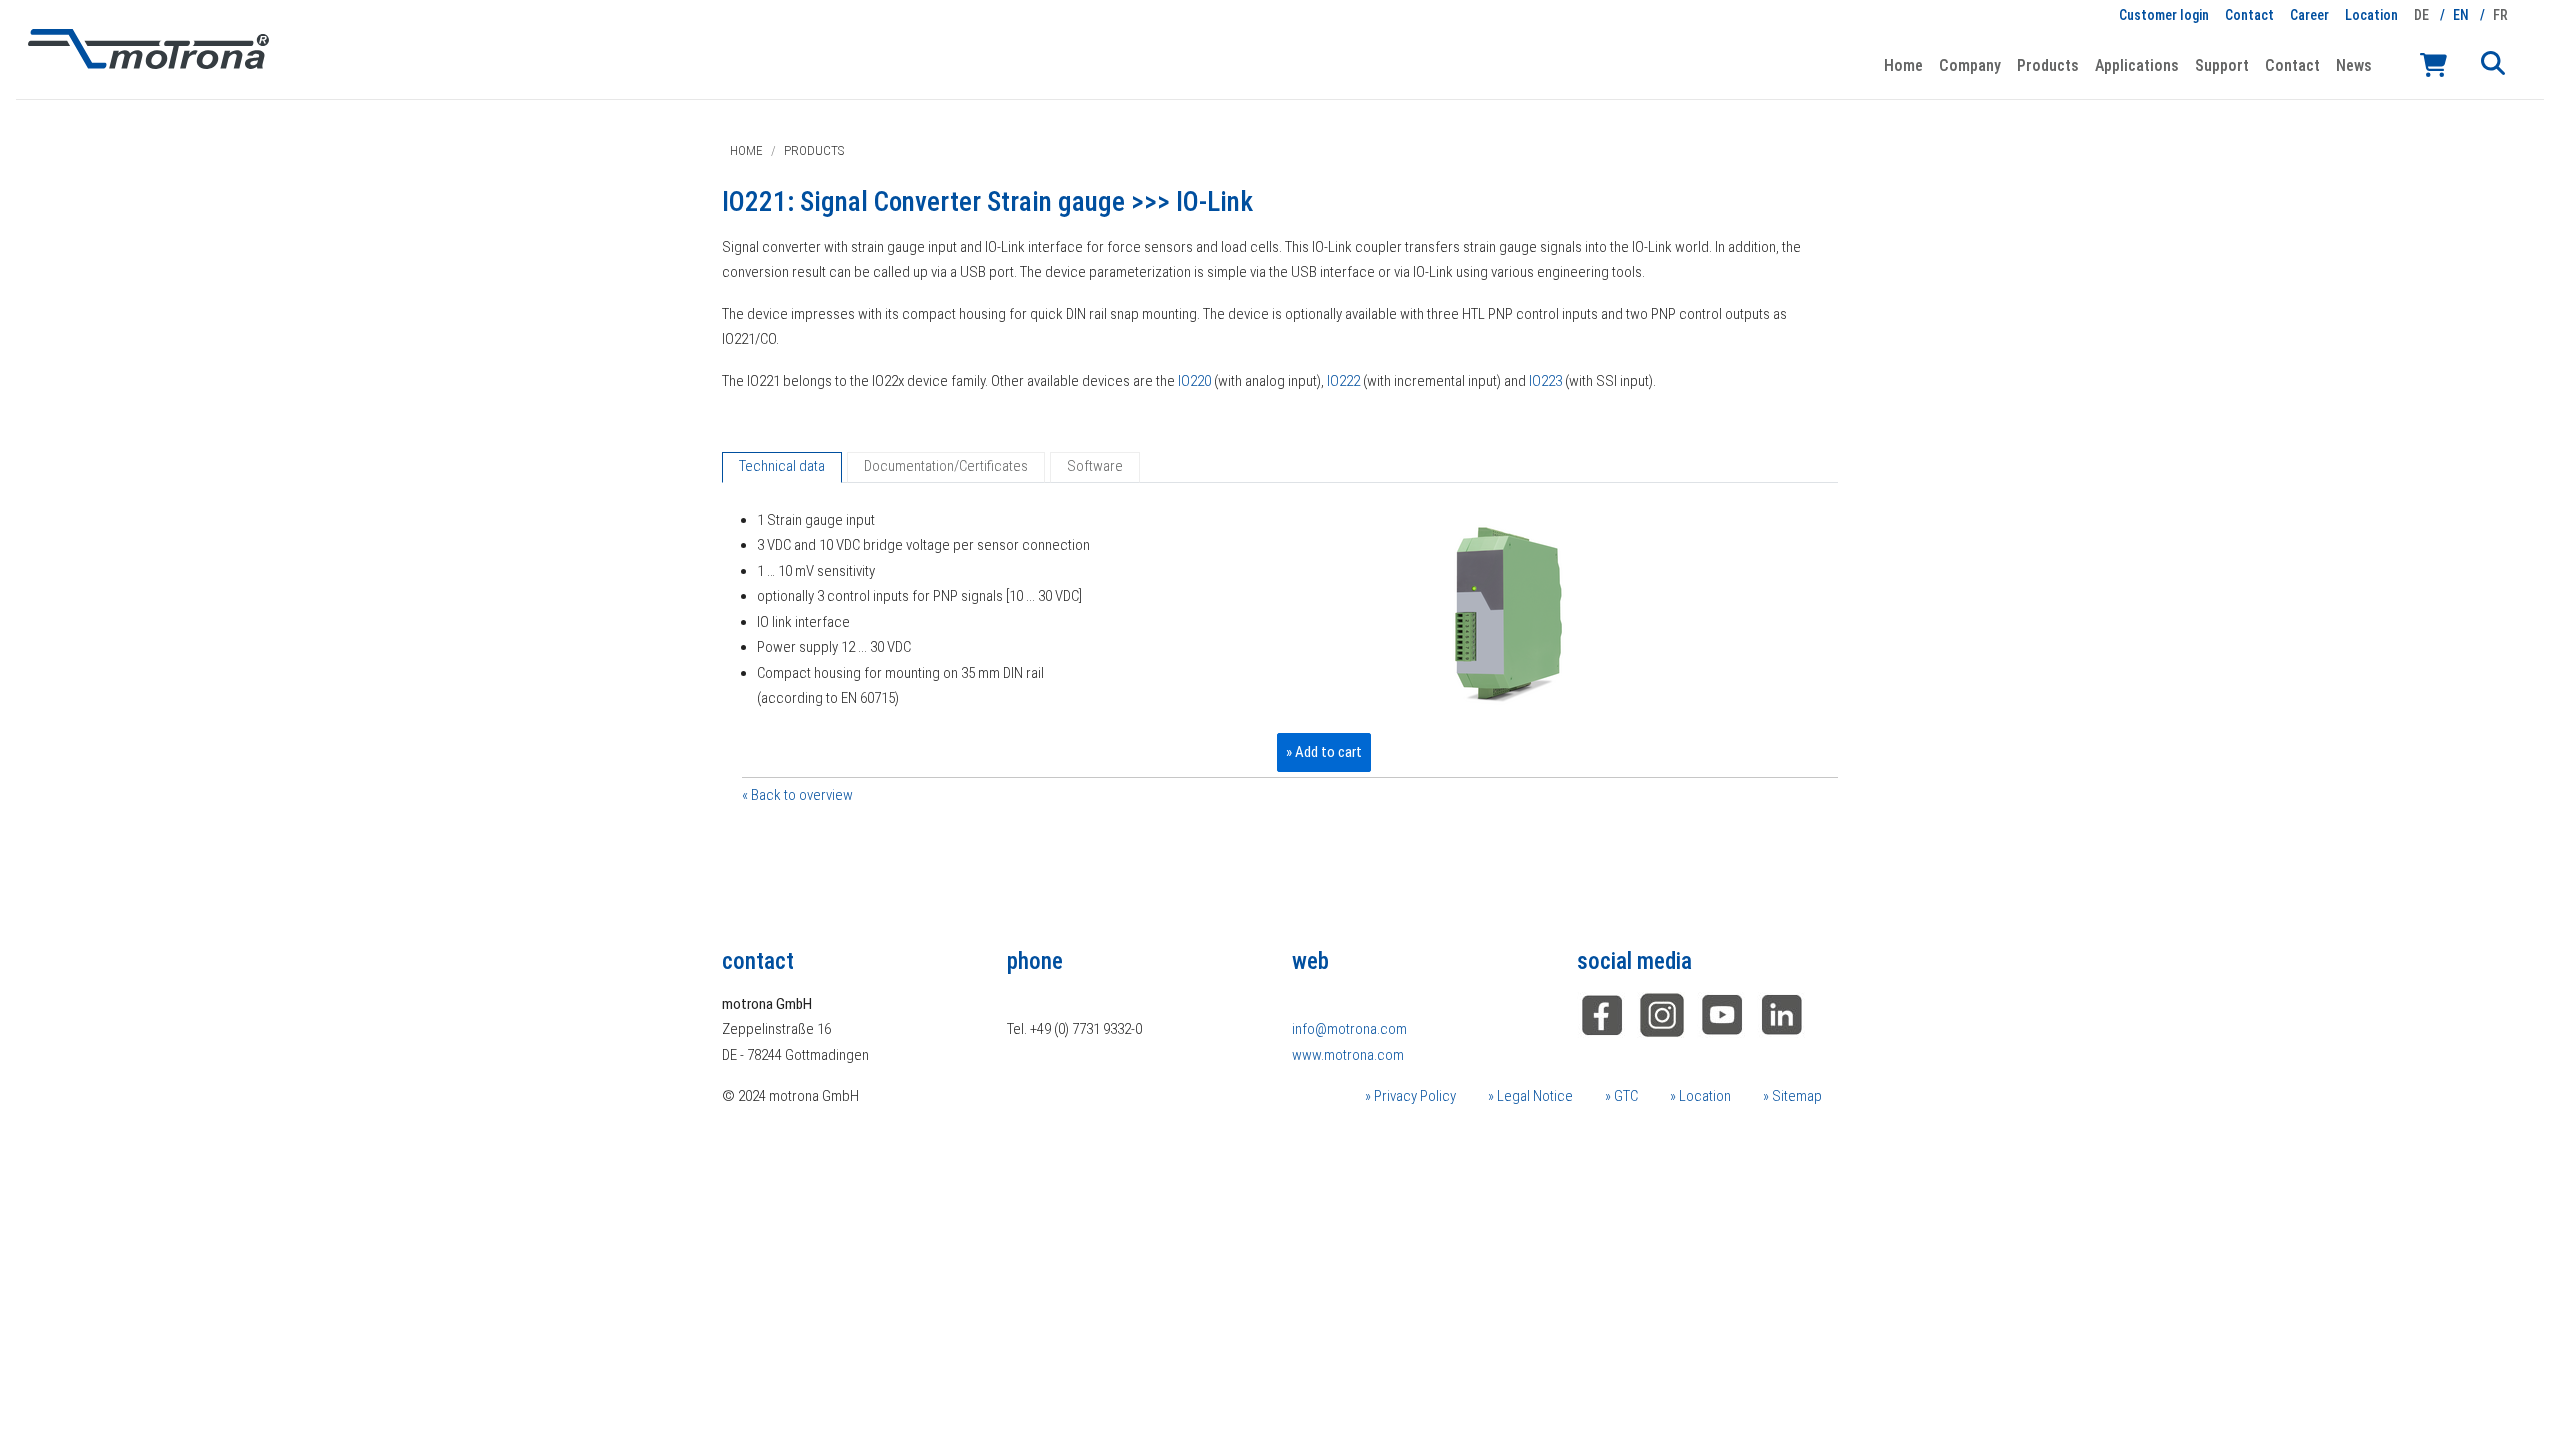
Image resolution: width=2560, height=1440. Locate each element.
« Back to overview (797, 795)
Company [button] (1970, 65)
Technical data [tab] (782, 466)
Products (814, 150)
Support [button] (2222, 65)
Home (1903, 65)
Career (2309, 15)
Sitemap (1795, 1096)
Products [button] (2048, 65)
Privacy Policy (1413, 1096)
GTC (1624, 1096)
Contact (2249, 15)
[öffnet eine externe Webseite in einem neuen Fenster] (1602, 1013)
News (2354, 65)
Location (2371, 15)
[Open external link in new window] (1782, 1013)
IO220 (1194, 381)
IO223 (1545, 381)
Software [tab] (1095, 466)
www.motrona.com (1348, 1055)
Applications (2137, 65)
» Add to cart (1324, 752)
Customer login (2164, 15)
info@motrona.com (1349, 1029)
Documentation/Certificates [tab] (946, 466)
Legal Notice (1533, 1096)
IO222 (1343, 381)
